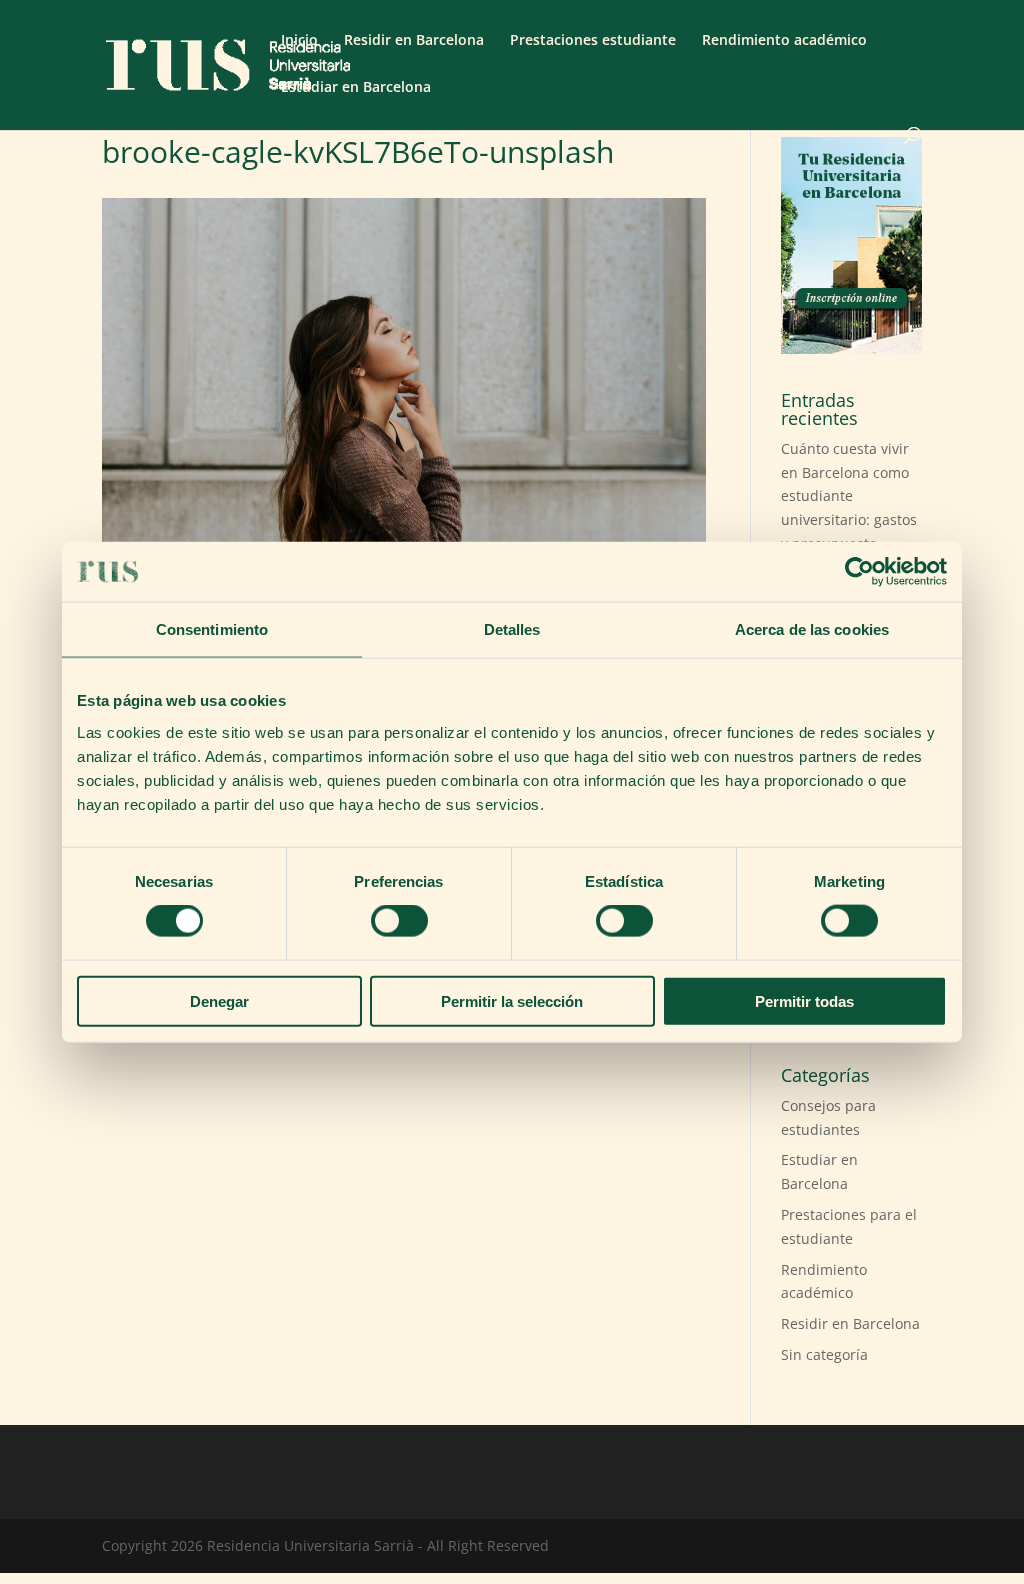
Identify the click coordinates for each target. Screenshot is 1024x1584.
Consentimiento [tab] (212, 629)
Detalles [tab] (512, 629)
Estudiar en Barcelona (356, 88)
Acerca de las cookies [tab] (812, 629)
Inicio (299, 41)
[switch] (399, 921)
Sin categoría (824, 1354)
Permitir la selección (512, 1000)
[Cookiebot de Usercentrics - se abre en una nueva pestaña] (859, 572)
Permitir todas (804, 1000)
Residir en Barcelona (414, 41)
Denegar (219, 1000)
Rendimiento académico (784, 41)
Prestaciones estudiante (593, 41)
